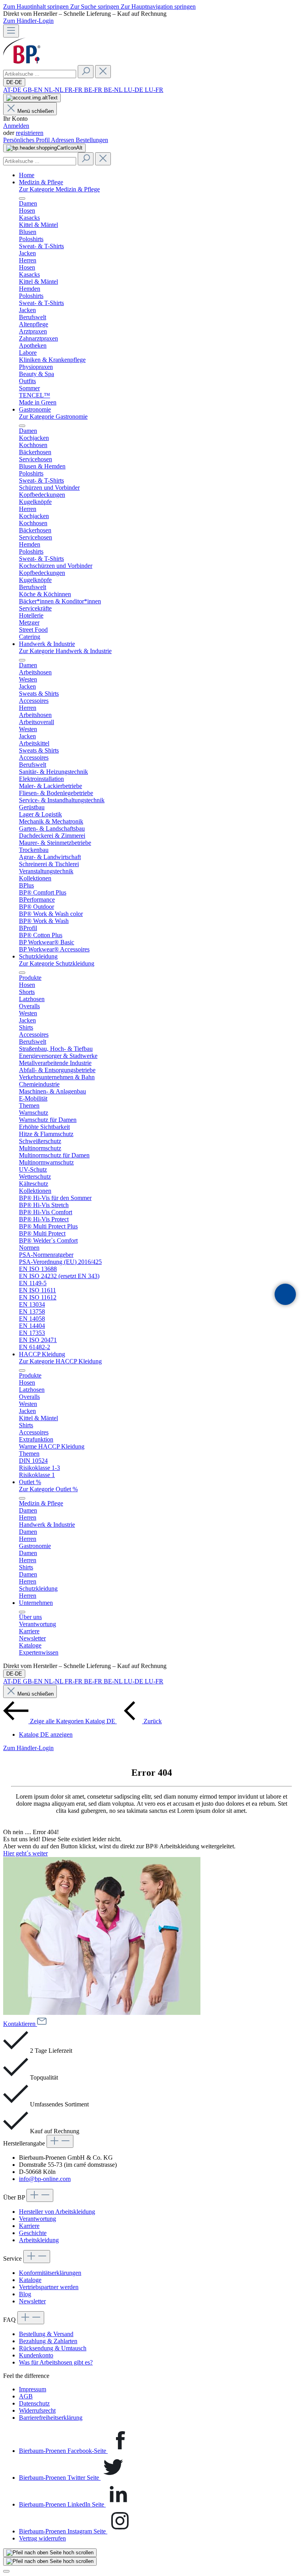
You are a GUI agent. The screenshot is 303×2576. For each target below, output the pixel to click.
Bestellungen (92, 140)
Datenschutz (34, 2403)
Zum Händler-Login (28, 21)
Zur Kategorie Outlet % (48, 1489)
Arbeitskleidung (39, 2240)
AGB (26, 2396)
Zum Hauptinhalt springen (37, 7)
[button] (285, 1294)
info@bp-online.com (45, 2179)
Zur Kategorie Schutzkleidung (57, 963)
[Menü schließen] (22, 198)
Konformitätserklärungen (50, 2273)
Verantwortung (37, 2219)
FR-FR (74, 90)
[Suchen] (86, 72)
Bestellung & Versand (46, 2334)
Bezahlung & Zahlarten (48, 2341)
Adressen (63, 140)
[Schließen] (6, 2571)
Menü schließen (36, 111)
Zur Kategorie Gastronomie (53, 417)
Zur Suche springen (95, 7)
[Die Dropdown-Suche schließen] (103, 72)
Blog (25, 2294)
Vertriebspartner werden (49, 2287)
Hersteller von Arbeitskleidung (57, 2212)
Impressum (33, 2389)
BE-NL (114, 90)
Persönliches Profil (27, 140)
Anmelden (16, 126)
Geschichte (33, 2233)
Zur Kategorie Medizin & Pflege (59, 189)
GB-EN (34, 90)
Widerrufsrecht (37, 2410)
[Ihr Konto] (32, 98)
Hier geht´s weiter (25, 1853)
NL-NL (54, 90)
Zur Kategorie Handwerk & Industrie (65, 651)
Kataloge (30, 2280)
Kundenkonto (36, 2355)
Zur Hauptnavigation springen (158, 7)
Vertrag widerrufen (42, 2538)
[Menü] (11, 31)
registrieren (30, 133)
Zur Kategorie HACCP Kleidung (60, 1361)
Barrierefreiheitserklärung (51, 2418)
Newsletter (32, 2301)
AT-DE (13, 90)
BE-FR (94, 90)
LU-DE (134, 90)
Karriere (29, 2226)
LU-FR (154, 90)
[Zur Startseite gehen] (22, 61)
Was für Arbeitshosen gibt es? (56, 2362)
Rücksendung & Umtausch (53, 2348)
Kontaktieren (20, 2024)
